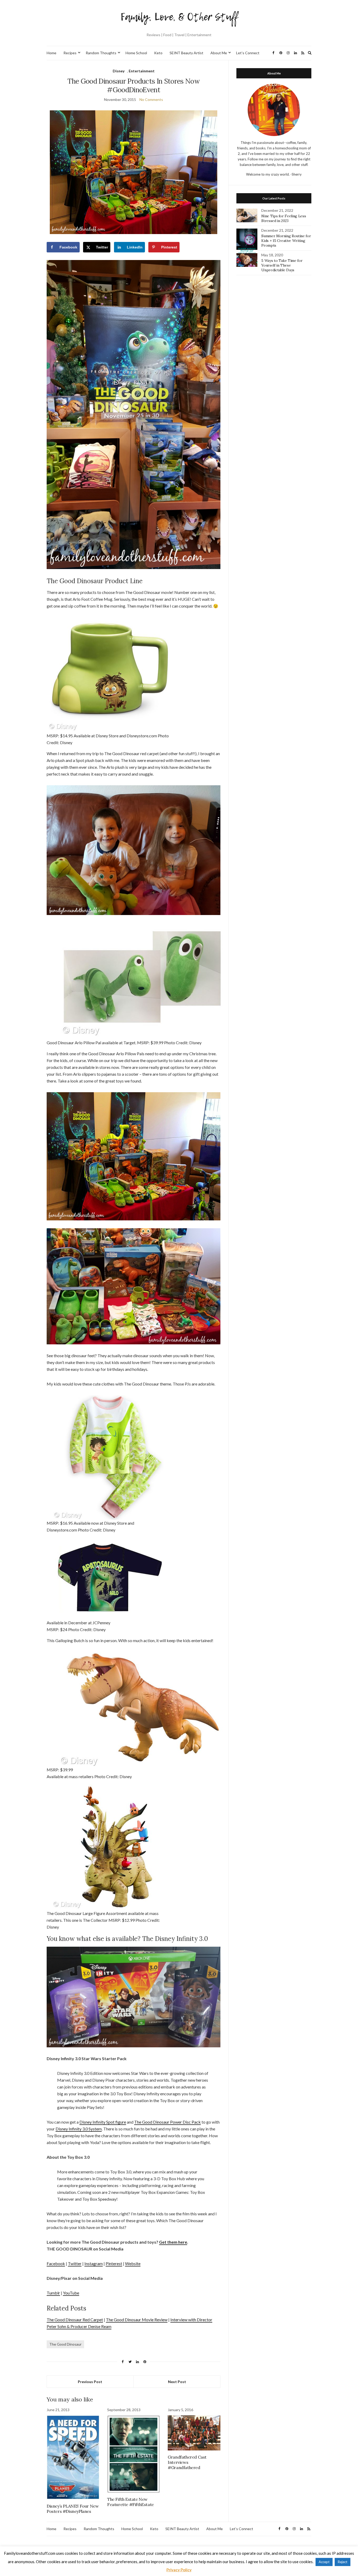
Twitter (75, 2263)
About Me (219, 53)
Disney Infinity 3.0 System (79, 2129)
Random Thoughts (101, 53)
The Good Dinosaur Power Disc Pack (167, 2122)
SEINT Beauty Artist (186, 53)
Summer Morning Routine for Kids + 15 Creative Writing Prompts (286, 241)
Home (51, 53)
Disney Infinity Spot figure (103, 2122)
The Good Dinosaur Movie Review (137, 2320)
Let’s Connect (248, 53)
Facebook (56, 2263)
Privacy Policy (179, 2570)
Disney (119, 71)
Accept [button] (324, 2562)
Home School (136, 53)
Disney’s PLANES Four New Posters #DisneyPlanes (73, 2509)
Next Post (177, 2382)
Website (133, 2263)
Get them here (173, 2242)
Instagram (94, 2263)
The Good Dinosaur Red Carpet (75, 2320)
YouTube (71, 2293)
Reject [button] (343, 2562)
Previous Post (90, 2382)
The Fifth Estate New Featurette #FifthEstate (131, 2502)
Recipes (70, 53)
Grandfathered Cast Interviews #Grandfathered (187, 2462)
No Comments (151, 99)
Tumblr (53, 2293)
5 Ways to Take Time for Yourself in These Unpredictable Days (282, 265)
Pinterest (114, 2263)
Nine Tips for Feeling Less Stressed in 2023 (284, 218)
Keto (158, 53)
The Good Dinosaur (65, 2344)
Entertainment (142, 71)
